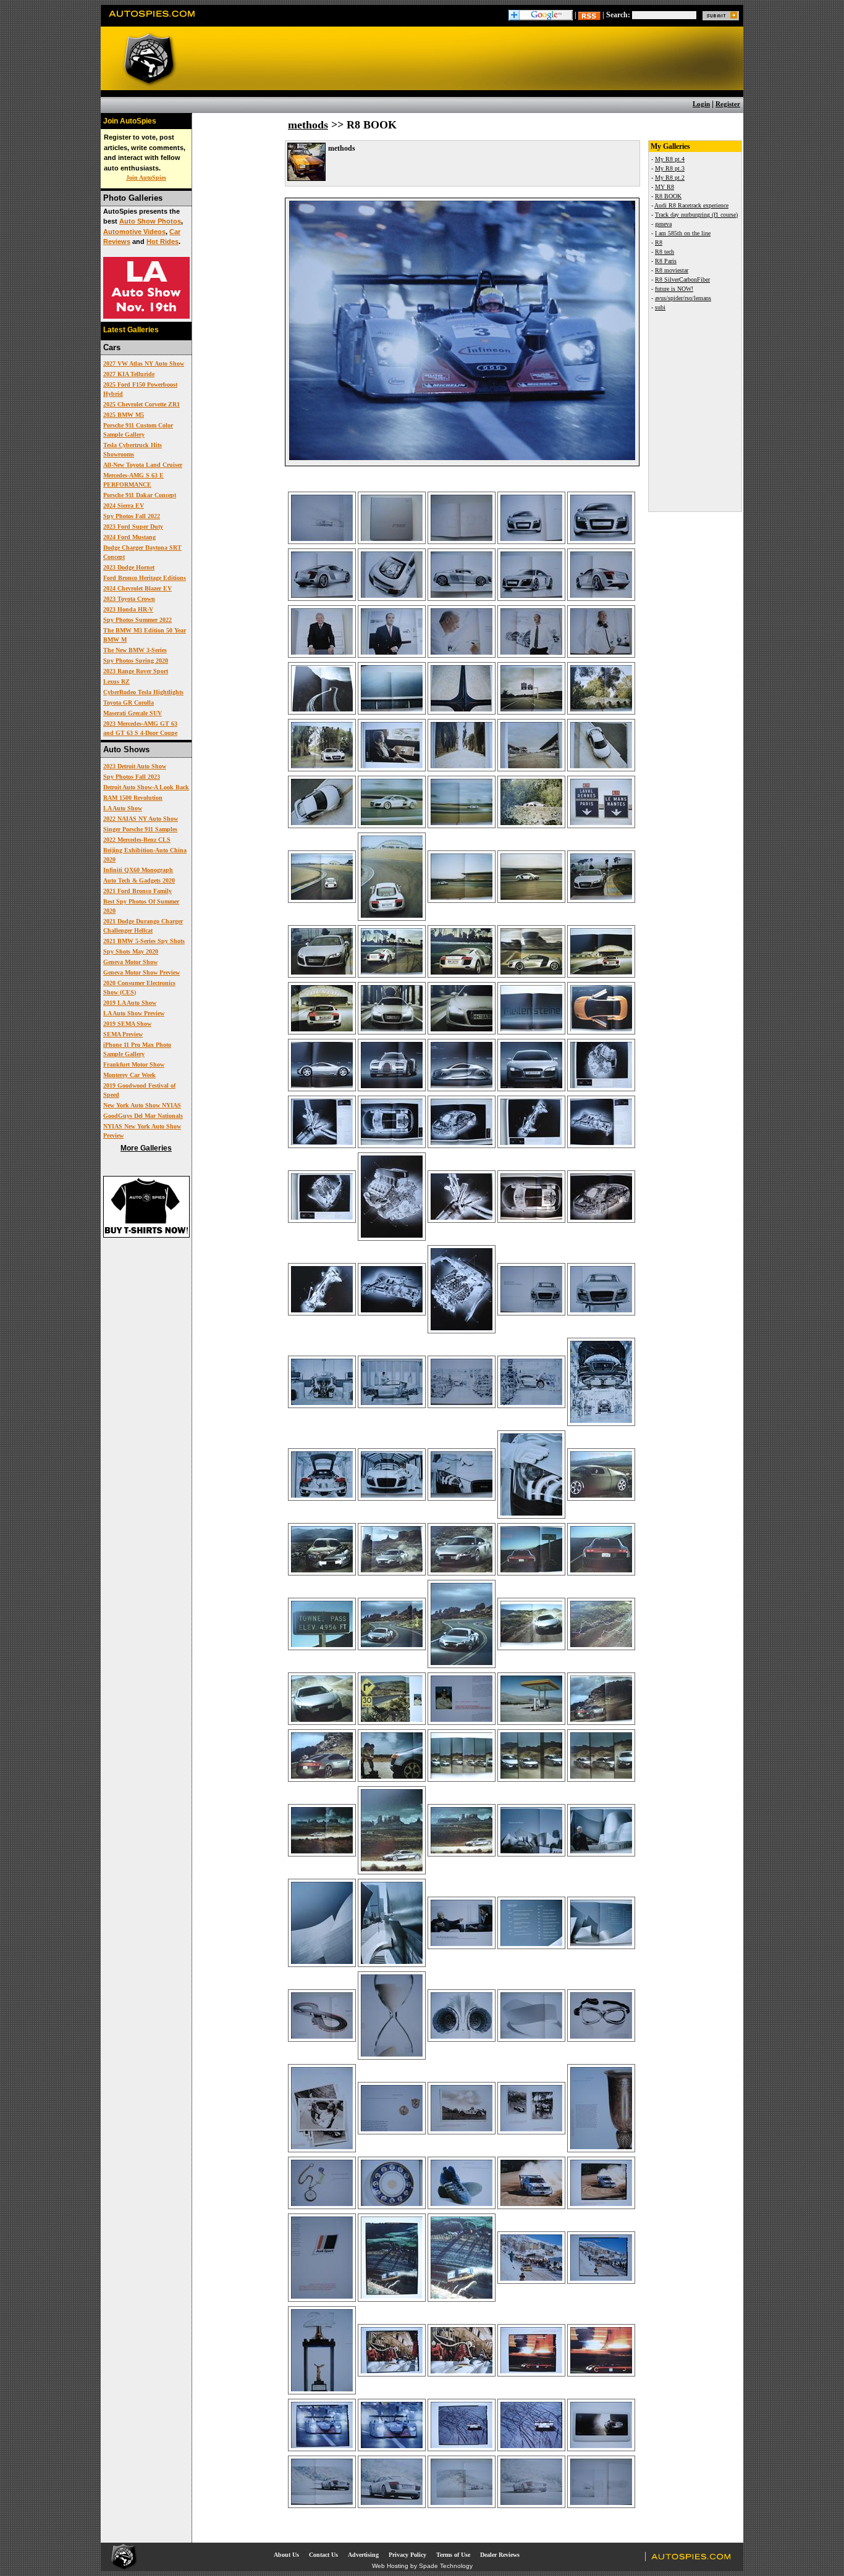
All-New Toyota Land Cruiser (143, 465)
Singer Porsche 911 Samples (140, 829)
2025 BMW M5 (124, 415)
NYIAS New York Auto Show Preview (142, 1131)
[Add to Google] (541, 15)
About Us (286, 2555)
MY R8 (665, 187)
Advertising (363, 2555)
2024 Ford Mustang (129, 537)
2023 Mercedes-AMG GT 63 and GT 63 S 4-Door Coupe (140, 728)
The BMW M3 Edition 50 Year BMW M (145, 635)
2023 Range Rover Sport (136, 671)
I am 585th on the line (683, 233)
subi (660, 307)
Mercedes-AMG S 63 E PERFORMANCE (133, 480)
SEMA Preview (123, 1034)
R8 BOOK (668, 196)
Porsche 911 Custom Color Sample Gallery (138, 430)
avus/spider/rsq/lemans (683, 298)
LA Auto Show (123, 808)
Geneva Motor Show (130, 962)
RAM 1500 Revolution (133, 798)
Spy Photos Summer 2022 (137, 620)
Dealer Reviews (500, 2555)
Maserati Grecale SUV (133, 713)
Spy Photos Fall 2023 (132, 777)
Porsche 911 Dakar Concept (140, 495)
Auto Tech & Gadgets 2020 (139, 880)
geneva (663, 224)
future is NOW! (674, 289)
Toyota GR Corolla (129, 703)
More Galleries (146, 1148)
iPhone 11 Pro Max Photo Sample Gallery (137, 1049)
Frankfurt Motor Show (134, 1064)
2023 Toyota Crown (129, 599)
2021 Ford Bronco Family (137, 891)
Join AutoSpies (146, 178)
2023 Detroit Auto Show (135, 766)
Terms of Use (453, 2555)
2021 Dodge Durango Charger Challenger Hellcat (143, 926)
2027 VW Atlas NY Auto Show (144, 363)
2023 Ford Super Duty (133, 527)
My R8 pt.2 (670, 178)
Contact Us (323, 2555)
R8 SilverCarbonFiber (682, 279)
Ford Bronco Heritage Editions (145, 578)
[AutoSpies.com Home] (152, 21)
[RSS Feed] (589, 15)
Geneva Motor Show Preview (141, 972)
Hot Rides (162, 241)
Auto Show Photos (150, 221)
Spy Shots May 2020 (131, 951)
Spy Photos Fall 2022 (132, 516)
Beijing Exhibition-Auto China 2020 (145, 855)
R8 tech (665, 252)
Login (701, 104)
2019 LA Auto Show (130, 1003)
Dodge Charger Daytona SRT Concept (142, 552)
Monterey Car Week (129, 1075)
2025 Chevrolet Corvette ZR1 (141, 404)
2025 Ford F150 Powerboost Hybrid (140, 389)
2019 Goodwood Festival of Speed (139, 1090)
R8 (659, 242)
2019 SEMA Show (127, 1024)
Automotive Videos (134, 232)
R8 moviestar (672, 270)
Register (728, 104)
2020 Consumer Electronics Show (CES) (139, 988)
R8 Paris (666, 261)
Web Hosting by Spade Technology (422, 2566)
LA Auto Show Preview (134, 1013)
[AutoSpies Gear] (146, 1235)
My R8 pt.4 (670, 159)
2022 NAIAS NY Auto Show (141, 819)
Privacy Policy (407, 2555)
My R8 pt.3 (670, 168)
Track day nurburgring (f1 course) (696, 215)
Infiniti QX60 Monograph (138, 870)
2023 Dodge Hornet (129, 567)
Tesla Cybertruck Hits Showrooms (133, 450)
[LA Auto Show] (146, 316)
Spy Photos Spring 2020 (136, 661)
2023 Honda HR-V (128, 609)
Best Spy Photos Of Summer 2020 (141, 906)
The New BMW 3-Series (135, 650)
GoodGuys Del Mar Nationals (143, 1116)
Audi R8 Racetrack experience (691, 205)
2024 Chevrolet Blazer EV (137, 588)
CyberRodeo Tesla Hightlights (143, 692)
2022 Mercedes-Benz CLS (137, 840)
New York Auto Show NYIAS (142, 1105)
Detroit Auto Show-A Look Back (146, 787)
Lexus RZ (116, 682)
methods (308, 125)
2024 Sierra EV (124, 506)
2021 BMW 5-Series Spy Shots (144, 941)
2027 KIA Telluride (129, 374)
